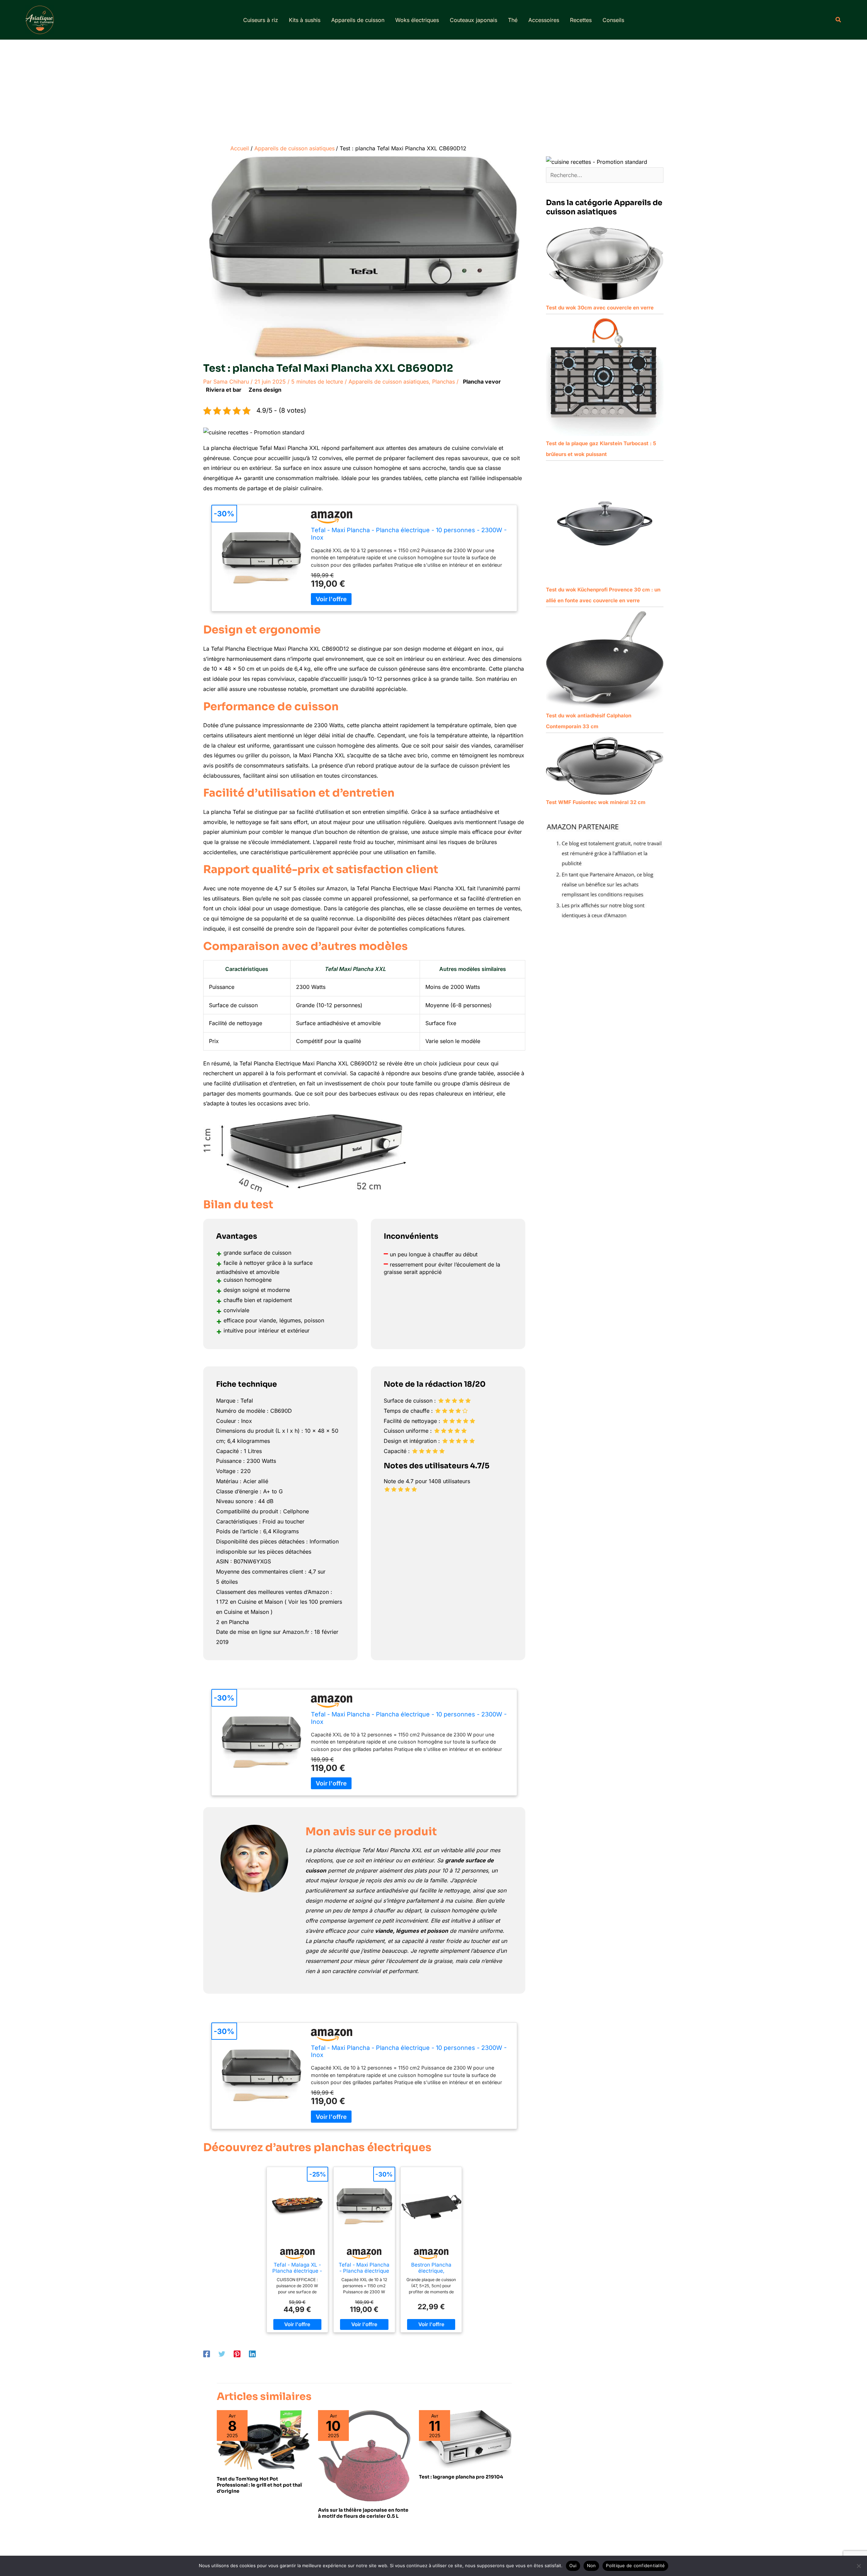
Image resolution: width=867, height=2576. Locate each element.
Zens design (265, 390)
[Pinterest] (237, 2354)
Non (591, 2566)
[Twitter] (222, 2354)
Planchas (443, 382)
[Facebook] (207, 2354)
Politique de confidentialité (635, 2566)
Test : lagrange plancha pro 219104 (461, 2477)
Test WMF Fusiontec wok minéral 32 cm (596, 802)
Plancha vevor (482, 382)
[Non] (859, 2566)
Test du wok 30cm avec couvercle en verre (600, 308)
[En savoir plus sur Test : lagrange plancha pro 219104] (465, 2439)
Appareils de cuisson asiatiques (389, 382)
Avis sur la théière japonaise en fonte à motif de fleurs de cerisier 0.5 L (363, 2513)
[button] (839, 20)
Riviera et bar (224, 390)
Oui (573, 2566)
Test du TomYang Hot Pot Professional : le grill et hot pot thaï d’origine (259, 2485)
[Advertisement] (433, 90)
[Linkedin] (252, 2354)
